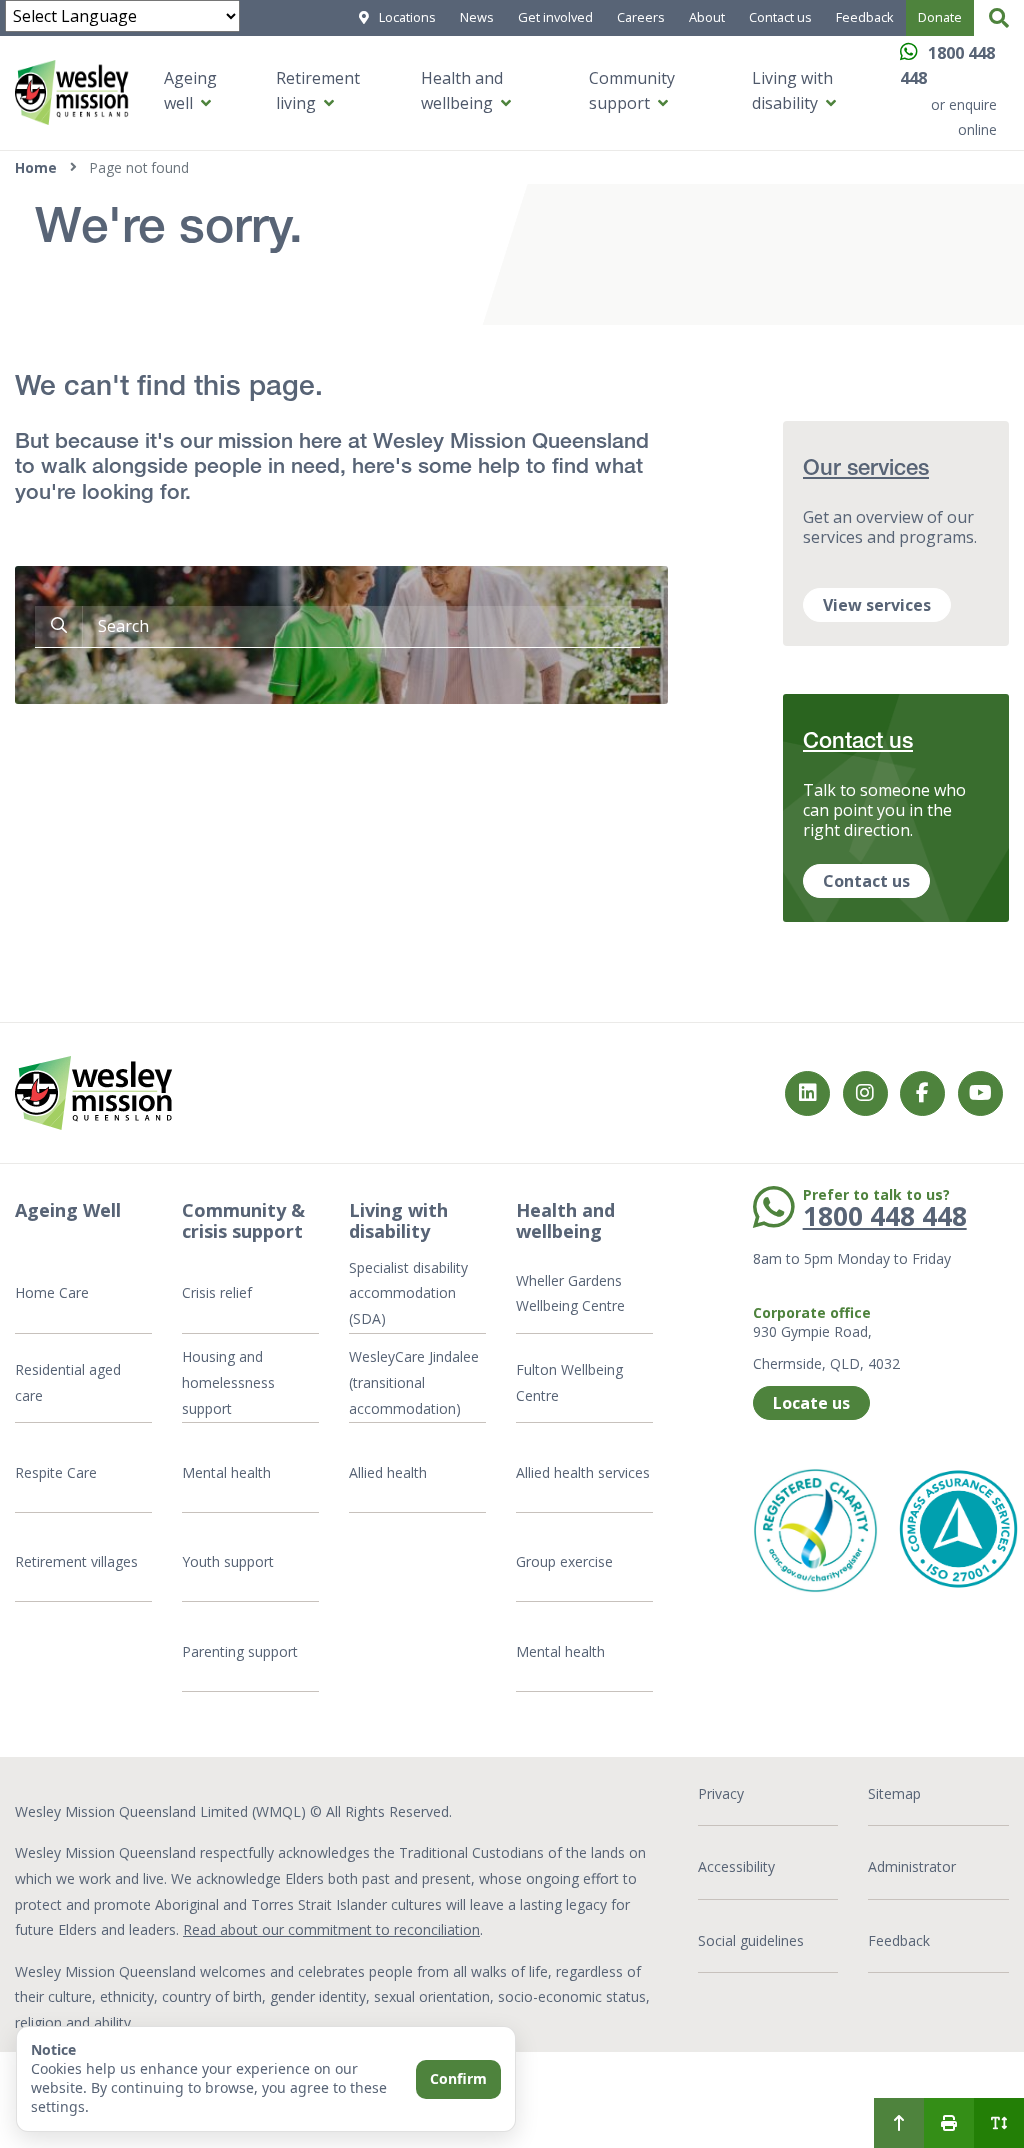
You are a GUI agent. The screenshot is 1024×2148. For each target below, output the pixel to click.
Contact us (780, 17)
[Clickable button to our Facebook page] (865, 1093)
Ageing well (190, 91)
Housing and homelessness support (228, 1382)
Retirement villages (76, 1561)
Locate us (811, 1403)
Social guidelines (751, 1940)
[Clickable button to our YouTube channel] (980, 1093)
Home (36, 167)
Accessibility (736, 1866)
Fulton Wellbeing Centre (569, 1382)
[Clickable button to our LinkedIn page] (807, 1093)
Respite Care (56, 1472)
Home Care (52, 1292)
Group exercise (564, 1561)
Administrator (912, 1866)
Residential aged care (68, 1382)
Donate (940, 17)
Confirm (458, 2078)
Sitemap (894, 1793)
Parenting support (240, 1651)
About (707, 17)
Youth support (228, 1561)
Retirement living (318, 91)
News (477, 17)
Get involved (555, 17)
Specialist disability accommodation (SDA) (408, 1293)
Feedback (865, 17)
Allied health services (583, 1472)
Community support (632, 91)
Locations (407, 17)
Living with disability (792, 91)
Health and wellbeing (462, 91)
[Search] (999, 18)
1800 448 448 (885, 1216)
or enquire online (964, 117)
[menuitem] (899, 2123)
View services (877, 605)
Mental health (226, 1472)
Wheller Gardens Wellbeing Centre (572, 1293)
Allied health (388, 1472)
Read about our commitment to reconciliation (331, 1929)
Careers (641, 17)
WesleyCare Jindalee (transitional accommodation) (414, 1382)
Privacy (721, 1793)
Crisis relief (217, 1292)
